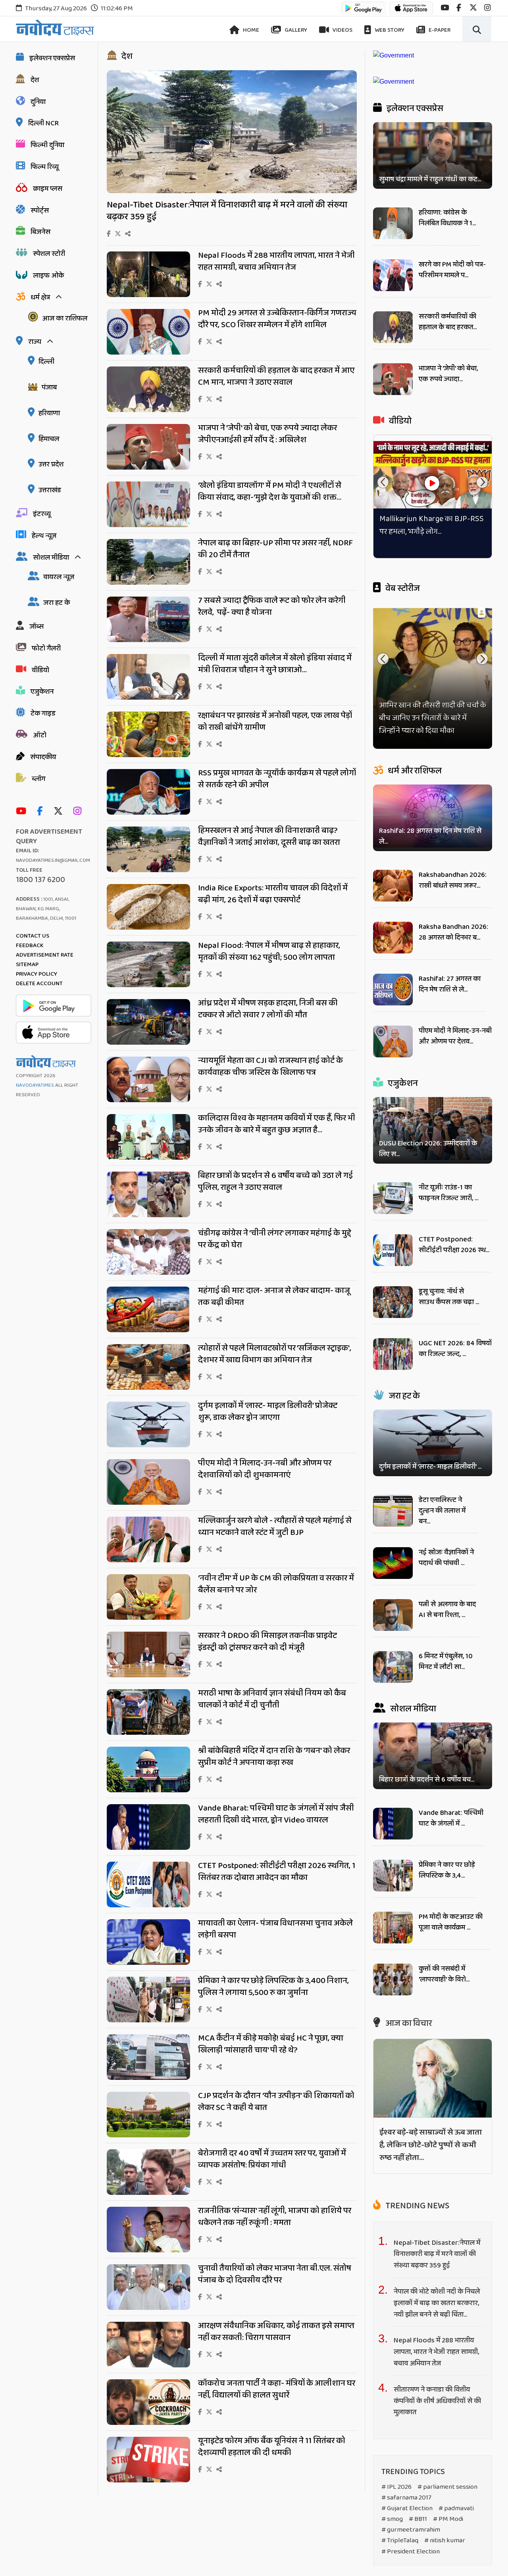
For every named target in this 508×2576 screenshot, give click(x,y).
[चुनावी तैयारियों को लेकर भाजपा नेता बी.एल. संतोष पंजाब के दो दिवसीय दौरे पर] (148, 2308)
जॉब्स (37, 627)
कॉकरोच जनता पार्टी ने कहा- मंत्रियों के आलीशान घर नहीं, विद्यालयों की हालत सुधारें (277, 2389)
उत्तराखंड (50, 490)
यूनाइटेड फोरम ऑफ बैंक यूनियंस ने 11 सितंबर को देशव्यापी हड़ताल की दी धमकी (272, 2447)
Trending (417, 2206)
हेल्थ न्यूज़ (44, 536)
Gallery (295, 30)
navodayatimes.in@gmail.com (53, 860)
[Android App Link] (364, 12)
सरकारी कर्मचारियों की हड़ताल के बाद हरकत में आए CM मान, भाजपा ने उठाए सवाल (276, 376)
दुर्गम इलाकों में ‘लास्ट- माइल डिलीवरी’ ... (430, 1467)
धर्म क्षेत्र (40, 297)
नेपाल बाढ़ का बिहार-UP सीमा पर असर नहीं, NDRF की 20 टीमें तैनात (275, 549)
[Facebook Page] (42, 812)
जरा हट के (57, 603)
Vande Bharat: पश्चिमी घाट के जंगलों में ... (451, 1818)
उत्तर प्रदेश (51, 464)
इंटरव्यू (42, 514)
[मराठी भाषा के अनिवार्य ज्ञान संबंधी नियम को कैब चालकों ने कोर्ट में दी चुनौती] (148, 1733)
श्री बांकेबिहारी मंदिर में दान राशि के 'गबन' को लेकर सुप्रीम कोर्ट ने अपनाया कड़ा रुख (274, 1757)
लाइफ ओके (48, 276)
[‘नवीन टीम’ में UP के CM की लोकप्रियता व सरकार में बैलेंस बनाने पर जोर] (148, 1618)
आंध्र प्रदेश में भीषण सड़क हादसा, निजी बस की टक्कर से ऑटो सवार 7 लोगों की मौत (268, 1009)
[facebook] (459, 8)
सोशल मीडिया (51, 558)
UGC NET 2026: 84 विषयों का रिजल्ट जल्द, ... (455, 1349)
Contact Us (33, 936)
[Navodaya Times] (55, 28)
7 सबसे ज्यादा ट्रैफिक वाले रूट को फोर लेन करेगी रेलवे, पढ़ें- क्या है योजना (272, 606)
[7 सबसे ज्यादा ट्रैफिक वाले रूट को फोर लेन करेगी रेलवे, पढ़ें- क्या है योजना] (148, 640)
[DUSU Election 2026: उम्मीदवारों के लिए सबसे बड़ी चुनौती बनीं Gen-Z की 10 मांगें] (433, 1130)
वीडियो (40, 670)
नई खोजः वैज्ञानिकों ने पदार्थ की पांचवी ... (446, 1558)
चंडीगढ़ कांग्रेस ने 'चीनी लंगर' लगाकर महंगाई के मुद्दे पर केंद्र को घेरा (275, 1239)
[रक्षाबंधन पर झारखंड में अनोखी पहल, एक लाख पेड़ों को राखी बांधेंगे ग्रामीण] (148, 755)
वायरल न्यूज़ (59, 577)
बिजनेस (40, 232)
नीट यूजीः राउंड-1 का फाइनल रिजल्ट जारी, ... (448, 1193)
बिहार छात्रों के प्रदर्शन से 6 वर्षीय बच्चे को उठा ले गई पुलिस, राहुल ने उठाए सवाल (275, 1182)
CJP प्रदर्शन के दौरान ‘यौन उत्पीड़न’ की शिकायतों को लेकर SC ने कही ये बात (276, 2102)
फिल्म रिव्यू (45, 167)
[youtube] (445, 8)
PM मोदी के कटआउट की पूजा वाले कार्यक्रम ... (451, 1922)
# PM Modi (448, 2519)
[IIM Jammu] (394, 82)
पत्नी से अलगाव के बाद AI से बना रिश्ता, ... (447, 1610)
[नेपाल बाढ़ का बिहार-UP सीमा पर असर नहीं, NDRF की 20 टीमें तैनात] (148, 582)
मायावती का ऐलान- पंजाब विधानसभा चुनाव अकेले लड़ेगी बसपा (275, 1929)
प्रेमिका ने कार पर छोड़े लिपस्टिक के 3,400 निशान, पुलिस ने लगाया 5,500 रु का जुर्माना (273, 1987)
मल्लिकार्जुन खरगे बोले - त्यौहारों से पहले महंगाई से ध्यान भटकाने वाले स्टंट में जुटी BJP (275, 1527)
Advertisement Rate (45, 955)
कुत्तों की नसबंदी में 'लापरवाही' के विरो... (444, 1974)
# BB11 (418, 2519)
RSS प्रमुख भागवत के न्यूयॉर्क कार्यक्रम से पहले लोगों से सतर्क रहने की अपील (277, 779)
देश (35, 80)
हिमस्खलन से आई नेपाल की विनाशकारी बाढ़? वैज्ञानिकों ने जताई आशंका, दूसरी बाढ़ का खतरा (269, 836)
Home (250, 30)
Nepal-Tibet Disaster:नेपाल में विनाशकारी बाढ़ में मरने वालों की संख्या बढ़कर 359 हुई (227, 211)
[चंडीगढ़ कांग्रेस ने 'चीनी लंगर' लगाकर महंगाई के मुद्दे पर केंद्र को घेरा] (148, 1273)
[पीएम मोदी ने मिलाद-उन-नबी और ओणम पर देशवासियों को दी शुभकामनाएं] (148, 1503)
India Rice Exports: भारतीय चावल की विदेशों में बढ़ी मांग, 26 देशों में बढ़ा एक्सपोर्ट (273, 894)
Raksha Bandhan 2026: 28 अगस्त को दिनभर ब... (453, 932)
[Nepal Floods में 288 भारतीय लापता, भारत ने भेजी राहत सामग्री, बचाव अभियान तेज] (148, 295)
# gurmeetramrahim (411, 2530)
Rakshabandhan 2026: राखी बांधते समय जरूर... (453, 880)
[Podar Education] (394, 55)
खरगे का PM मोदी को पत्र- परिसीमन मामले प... (452, 270)
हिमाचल (49, 439)
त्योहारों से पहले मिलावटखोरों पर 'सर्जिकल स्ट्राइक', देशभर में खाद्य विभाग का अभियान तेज (275, 1354)
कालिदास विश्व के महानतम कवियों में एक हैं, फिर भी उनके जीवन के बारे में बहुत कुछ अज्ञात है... (277, 1124)
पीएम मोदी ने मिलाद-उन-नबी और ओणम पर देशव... (455, 1036)
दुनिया (38, 102)
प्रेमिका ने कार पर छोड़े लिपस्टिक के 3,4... (447, 1870)
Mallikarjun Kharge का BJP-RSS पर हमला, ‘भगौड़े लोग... (432, 525)
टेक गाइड (43, 714)
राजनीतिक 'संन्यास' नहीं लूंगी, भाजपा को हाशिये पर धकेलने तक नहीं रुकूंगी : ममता (275, 2217)
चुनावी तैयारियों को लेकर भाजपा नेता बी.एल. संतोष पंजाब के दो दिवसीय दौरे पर (275, 2274)
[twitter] (473, 8)
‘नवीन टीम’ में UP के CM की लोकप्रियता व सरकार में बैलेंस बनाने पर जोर (276, 1584)
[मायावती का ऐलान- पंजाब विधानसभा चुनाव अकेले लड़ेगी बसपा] (148, 1963)
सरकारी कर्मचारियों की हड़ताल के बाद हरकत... (448, 322)
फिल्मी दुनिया (47, 145)
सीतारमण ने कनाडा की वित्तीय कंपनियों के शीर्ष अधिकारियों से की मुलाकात (437, 2401)
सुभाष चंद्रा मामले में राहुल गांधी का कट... (430, 179)
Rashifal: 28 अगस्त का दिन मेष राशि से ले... (430, 836)
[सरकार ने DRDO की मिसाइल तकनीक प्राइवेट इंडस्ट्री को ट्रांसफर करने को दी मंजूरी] (148, 1675)
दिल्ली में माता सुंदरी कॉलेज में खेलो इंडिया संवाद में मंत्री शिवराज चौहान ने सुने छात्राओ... (275, 664)
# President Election (411, 2552)
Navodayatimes (35, 1085)
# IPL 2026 (396, 2487)
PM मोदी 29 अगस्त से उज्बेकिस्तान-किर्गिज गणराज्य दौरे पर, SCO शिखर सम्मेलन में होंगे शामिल (277, 319)
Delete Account (39, 984)
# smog (392, 2519)
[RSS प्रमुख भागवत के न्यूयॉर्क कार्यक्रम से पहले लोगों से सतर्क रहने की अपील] (148, 812)
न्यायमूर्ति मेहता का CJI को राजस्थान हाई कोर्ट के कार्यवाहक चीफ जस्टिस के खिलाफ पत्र (270, 1066)
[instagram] (488, 8)
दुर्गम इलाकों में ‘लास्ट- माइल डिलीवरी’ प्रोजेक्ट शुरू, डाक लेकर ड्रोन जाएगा (268, 1412)
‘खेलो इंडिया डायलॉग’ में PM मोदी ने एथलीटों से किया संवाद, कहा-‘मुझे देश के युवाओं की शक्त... (270, 491)
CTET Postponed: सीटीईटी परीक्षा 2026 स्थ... (454, 1245)
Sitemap (27, 965)
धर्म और (414, 771)
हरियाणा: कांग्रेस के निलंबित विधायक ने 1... (447, 218)
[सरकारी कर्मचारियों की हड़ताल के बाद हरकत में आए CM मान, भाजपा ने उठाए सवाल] (148, 410)
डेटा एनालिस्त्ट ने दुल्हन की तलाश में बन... (442, 1511)
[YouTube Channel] (23, 812)
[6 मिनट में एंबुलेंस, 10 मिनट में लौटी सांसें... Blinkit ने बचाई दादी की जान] (393, 1681)
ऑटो (40, 735)
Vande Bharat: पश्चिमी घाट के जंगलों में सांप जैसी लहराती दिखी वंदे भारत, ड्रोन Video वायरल (276, 1814)
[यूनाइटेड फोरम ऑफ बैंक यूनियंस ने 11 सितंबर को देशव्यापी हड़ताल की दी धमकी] (148, 2480)
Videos (342, 30)
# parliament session (447, 2487)
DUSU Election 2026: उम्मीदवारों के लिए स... (428, 1149)
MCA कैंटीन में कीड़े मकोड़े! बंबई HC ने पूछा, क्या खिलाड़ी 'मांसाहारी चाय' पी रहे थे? (271, 2044)
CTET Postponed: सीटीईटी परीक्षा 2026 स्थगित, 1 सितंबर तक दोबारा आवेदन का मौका (277, 1872)
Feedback (30, 946)
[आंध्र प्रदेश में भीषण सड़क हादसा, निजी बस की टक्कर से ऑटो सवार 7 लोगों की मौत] (148, 1042)
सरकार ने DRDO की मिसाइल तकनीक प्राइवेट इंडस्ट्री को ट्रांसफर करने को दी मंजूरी (267, 1642)
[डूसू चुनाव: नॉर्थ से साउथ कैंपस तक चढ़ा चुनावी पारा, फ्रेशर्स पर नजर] (393, 1316)
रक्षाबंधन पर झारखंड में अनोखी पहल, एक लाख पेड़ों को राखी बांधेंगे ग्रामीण (275, 721)
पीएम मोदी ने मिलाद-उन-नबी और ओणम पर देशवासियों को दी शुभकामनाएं (265, 1469)
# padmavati (456, 2508)
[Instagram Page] (79, 812)
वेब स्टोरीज (402, 589)
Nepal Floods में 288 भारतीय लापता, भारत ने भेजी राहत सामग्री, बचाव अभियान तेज (276, 261)
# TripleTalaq (400, 2541)
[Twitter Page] (60, 812)
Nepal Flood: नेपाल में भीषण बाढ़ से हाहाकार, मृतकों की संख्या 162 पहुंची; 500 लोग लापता (269, 951)
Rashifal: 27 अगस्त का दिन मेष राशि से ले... (450, 984)
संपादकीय (43, 757)
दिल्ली (46, 362)
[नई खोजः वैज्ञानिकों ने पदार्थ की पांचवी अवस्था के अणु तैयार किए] (393, 1577)
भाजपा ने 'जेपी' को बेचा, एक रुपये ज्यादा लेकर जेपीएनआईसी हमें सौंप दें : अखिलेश (267, 434)
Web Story (389, 30)
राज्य (35, 342)
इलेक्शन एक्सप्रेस (52, 58)
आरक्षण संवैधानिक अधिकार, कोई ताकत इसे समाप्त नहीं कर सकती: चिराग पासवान (276, 2332)
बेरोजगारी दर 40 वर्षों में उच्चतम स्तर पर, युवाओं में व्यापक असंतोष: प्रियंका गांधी (272, 2159)
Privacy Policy (37, 974)
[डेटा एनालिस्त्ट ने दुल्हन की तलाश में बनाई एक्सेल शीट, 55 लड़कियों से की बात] (393, 1524)
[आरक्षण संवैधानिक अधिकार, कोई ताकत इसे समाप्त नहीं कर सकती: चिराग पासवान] (148, 2365)
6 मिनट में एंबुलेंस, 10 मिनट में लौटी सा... (446, 1662)
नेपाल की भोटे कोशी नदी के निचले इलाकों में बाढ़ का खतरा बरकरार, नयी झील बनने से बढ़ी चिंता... (437, 2303)
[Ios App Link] (411, 12)
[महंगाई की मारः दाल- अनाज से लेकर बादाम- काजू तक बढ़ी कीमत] (148, 1330)
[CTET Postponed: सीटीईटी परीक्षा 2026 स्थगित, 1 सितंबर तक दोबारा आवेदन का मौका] (148, 1905)
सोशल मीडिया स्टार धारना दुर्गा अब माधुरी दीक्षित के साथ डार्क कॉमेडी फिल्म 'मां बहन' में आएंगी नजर (427, 718)
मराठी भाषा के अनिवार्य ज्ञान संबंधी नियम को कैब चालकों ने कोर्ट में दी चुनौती (272, 1699)
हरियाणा (49, 413)
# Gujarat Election (407, 2508)
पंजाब (49, 387)
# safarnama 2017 (406, 2498)
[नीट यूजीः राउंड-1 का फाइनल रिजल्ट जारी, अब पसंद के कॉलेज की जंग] (393, 1212)
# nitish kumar (445, 2541)
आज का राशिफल (65, 318)
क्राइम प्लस (48, 189)
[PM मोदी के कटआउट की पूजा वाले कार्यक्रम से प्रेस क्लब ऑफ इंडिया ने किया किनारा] (393, 1941)
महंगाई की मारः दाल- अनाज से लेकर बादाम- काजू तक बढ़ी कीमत (274, 1297)
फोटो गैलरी (46, 648)
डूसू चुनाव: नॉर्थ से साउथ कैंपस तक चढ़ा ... (449, 1297)
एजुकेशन (42, 692)
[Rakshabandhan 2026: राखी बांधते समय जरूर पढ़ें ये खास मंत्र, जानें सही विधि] (393, 899)
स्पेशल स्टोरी (49, 254)
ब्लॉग (38, 779)
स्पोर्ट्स (40, 211)
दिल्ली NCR (43, 123)
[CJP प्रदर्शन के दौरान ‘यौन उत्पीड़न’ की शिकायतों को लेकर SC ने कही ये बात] (148, 2135)
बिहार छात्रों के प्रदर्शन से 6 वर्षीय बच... (427, 1780)
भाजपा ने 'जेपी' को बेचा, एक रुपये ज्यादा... (448, 374)
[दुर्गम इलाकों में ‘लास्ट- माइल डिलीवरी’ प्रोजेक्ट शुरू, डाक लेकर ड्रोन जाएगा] (148, 1445)
